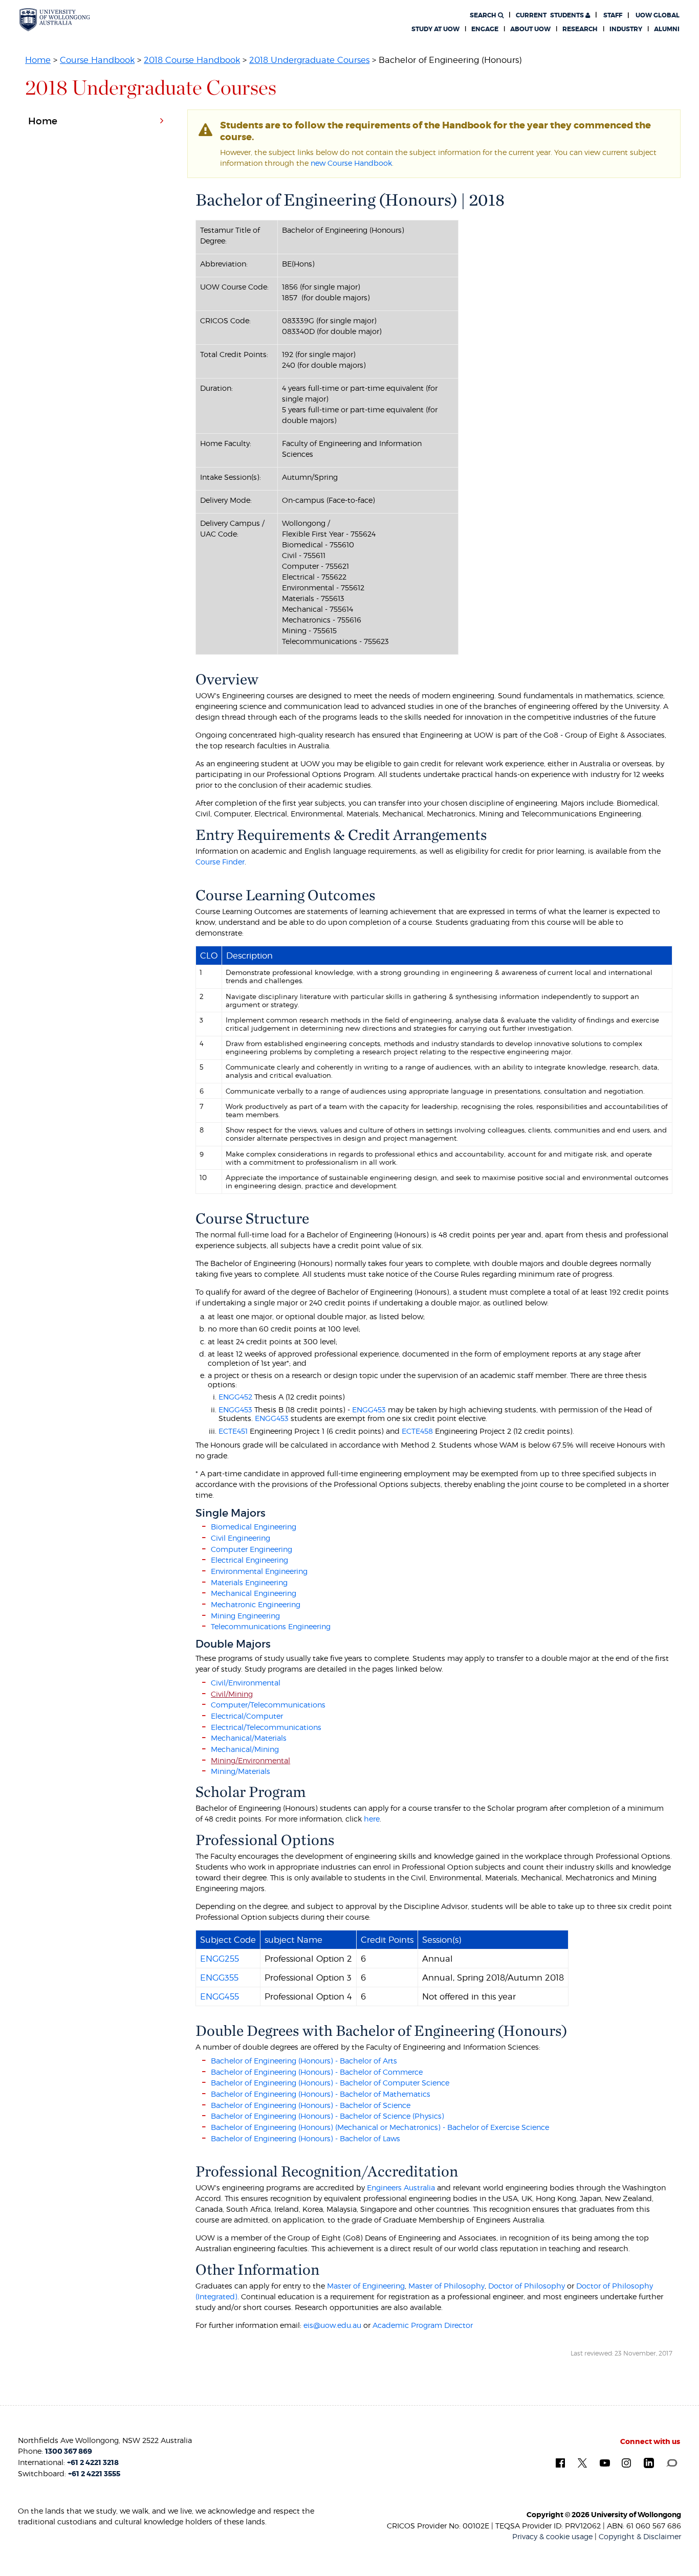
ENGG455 (220, 1996)
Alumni (667, 29)
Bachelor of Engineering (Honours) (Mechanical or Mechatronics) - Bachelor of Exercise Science (380, 2127)
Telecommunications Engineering (271, 1626)
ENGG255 (220, 1959)
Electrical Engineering (249, 1560)
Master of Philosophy (446, 2286)
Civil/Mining (232, 1694)
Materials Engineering (249, 1582)
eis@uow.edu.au (332, 2325)
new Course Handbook (351, 163)
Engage (485, 29)
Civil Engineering (241, 1538)
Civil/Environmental (246, 1683)
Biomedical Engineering (254, 1527)
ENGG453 (235, 1409)
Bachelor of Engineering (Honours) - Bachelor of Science (311, 2105)
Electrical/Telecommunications (266, 1727)
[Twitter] (582, 2462)
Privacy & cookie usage (552, 2536)
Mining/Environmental (250, 1760)
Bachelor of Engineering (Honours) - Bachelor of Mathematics (321, 2094)
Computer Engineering (252, 1549)
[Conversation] (672, 2462)
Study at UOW (435, 29)
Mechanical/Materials (249, 1738)
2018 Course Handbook (192, 60)
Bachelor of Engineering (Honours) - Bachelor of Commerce (317, 2072)
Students (551, 15)
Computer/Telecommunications (268, 1705)
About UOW (530, 29)
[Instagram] (626, 2462)
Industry (626, 29)
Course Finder (220, 862)
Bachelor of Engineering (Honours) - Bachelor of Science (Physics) (327, 2116)
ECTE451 (233, 1431)
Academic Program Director (423, 2325)
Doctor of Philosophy (527, 2286)
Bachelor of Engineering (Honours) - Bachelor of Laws (305, 2138)
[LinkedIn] (649, 2462)
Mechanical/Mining (245, 1749)
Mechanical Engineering (254, 1593)
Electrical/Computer (247, 1716)
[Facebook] (560, 2462)
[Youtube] (605, 2462)
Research (580, 29)
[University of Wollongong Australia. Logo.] (55, 20)
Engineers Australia (401, 2188)
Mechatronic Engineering (256, 1604)
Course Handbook (97, 60)
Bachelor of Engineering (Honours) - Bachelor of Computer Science (330, 2083)
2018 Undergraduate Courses (309, 60)
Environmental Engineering (259, 1571)
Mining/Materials (241, 1771)
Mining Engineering (245, 1616)
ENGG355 (219, 1978)
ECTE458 (417, 1431)
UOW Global (658, 15)
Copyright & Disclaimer (640, 2536)
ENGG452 (235, 1397)
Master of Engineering (366, 2286)
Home (38, 60)
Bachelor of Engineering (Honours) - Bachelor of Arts (304, 2061)
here (372, 1819)
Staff (613, 15)
